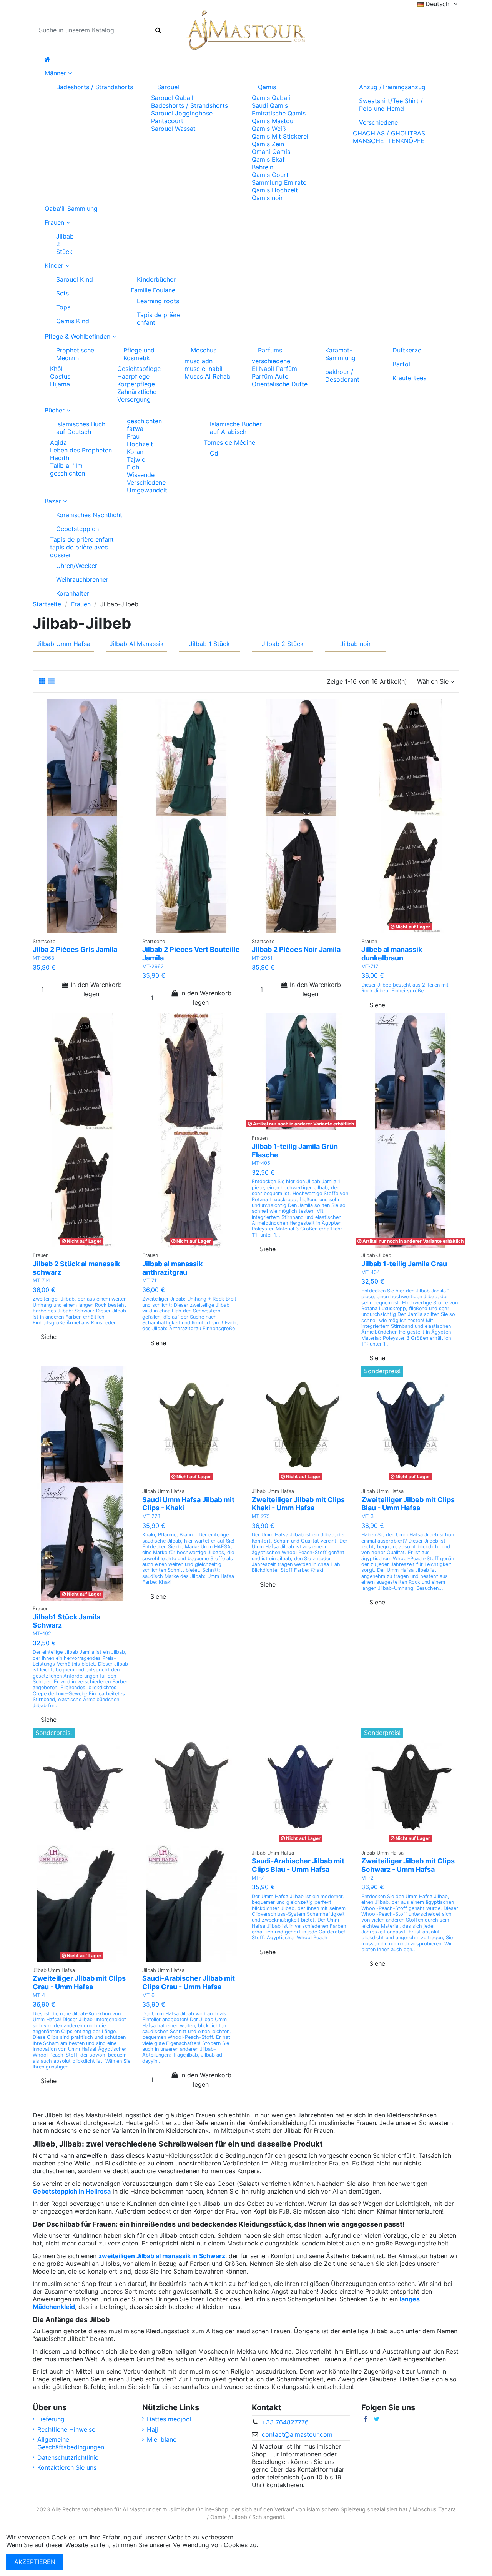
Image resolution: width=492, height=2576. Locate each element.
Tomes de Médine (229, 442)
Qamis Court (270, 175)
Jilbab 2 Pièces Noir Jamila (296, 949)
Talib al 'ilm (66, 466)
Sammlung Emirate (279, 182)
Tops (63, 307)
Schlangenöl (268, 2517)
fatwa (135, 429)
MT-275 (261, 1516)
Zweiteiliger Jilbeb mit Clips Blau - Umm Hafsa (408, 1504)
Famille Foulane (153, 290)
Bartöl (401, 364)
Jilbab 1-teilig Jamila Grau (404, 1264)
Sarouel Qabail (172, 98)
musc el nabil (204, 369)
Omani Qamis (271, 152)
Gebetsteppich (77, 529)
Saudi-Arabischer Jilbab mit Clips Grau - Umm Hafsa (189, 1983)
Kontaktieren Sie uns (67, 2467)
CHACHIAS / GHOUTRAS (389, 133)
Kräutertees (409, 378)
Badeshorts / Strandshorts (95, 87)
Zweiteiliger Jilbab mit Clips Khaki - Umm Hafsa (298, 1504)
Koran (135, 452)
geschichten (67, 473)
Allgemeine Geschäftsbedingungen (71, 2443)
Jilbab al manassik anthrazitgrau (172, 1268)
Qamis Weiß (269, 129)
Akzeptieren (35, 2562)
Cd (214, 453)
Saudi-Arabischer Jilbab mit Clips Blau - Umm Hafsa (298, 1865)
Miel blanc (162, 2439)
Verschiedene (378, 122)
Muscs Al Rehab (208, 376)
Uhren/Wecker (77, 566)
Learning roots (158, 301)
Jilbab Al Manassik (137, 644)
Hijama (60, 384)
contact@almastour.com (297, 2434)
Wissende (141, 475)
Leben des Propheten (81, 450)
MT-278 (151, 1516)
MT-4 (39, 1995)
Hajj (152, 2429)
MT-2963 (43, 958)
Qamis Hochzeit (275, 190)
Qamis (267, 87)
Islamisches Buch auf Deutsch (81, 428)
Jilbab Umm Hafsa (63, 644)
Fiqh (133, 467)
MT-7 (258, 1878)
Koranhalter (73, 593)
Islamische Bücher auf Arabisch (236, 428)
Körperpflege (136, 384)
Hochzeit (140, 444)
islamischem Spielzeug (336, 2509)
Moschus (204, 350)
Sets (62, 293)
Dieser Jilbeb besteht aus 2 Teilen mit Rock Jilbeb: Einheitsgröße (405, 988)
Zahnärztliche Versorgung (137, 396)
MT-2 (367, 1878)
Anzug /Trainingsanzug (392, 87)
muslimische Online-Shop (195, 2509)
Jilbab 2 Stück (65, 244)
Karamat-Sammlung (340, 354)
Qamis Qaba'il (272, 98)
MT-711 (150, 1280)
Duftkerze (407, 350)
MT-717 (370, 966)
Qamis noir (267, 198)
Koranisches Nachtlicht (89, 515)
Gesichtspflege (139, 369)
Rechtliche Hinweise (66, 2429)
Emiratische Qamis (279, 113)
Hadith (60, 458)
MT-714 (41, 1280)
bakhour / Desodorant (342, 376)
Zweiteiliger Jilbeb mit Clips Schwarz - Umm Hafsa (408, 1865)
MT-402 (42, 1634)
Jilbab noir (356, 644)
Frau (133, 436)
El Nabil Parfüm (274, 369)
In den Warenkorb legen (96, 989)
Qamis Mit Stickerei (280, 136)
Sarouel (168, 87)
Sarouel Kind (75, 279)
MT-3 (367, 1516)
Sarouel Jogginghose (182, 113)
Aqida (58, 442)
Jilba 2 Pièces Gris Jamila (75, 949)
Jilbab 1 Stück (209, 644)
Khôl (56, 369)
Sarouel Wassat (173, 129)
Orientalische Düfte (280, 384)
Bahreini (263, 167)
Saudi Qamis (270, 105)
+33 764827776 (285, 2422)
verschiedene (271, 361)
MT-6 (148, 1995)
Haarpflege (133, 376)
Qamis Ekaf (268, 159)
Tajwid (136, 459)
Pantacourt (167, 121)
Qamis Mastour (274, 121)
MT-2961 (262, 958)
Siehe (377, 1005)
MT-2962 (153, 966)
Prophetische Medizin (75, 354)
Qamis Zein (268, 144)
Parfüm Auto (270, 376)
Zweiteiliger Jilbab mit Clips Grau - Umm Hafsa (79, 1983)
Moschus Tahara (434, 2509)
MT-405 (261, 1163)
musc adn (199, 361)
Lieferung (51, 2419)
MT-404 (371, 1272)
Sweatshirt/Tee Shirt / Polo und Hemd (391, 105)
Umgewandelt (147, 490)
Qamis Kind (73, 321)
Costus (60, 376)
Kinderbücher (156, 279)
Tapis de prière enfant (159, 319)
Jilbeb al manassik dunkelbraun (392, 954)
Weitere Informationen (292, 2545)
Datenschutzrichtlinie (68, 2457)
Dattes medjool (169, 2419)
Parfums (270, 350)
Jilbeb (239, 2517)
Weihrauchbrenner (82, 579)
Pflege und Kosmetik (139, 354)
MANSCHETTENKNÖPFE (389, 141)
